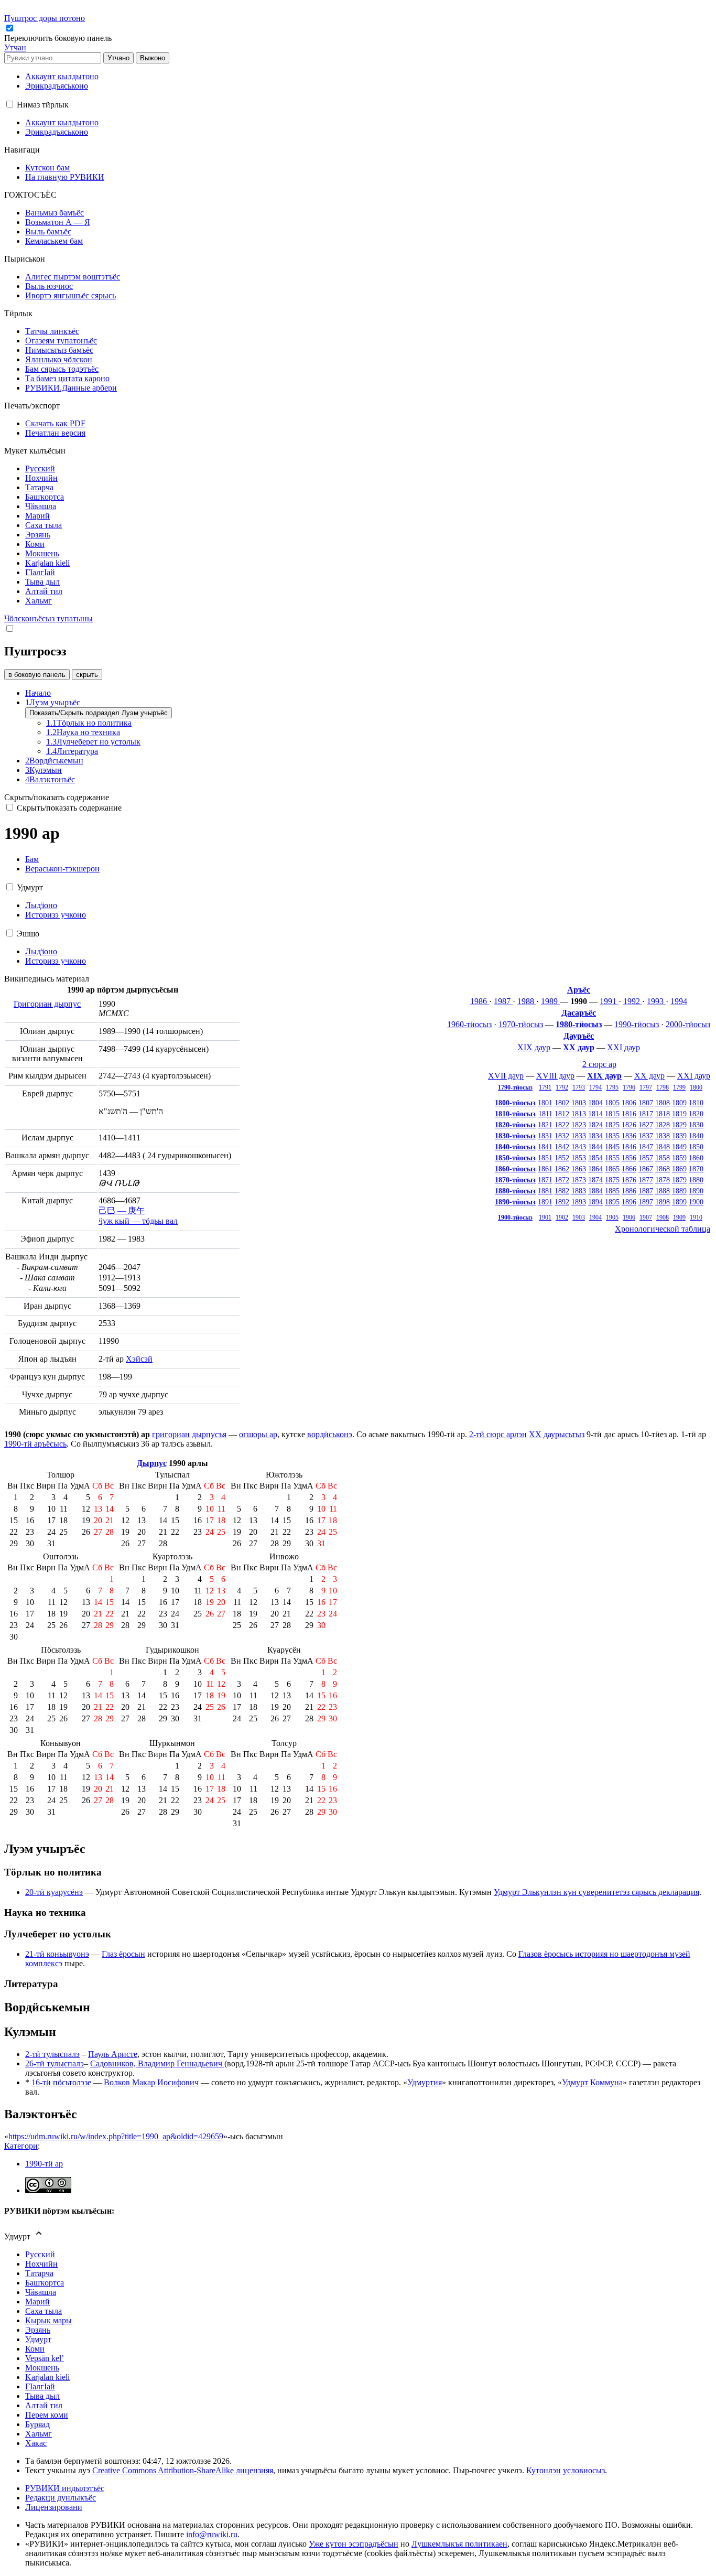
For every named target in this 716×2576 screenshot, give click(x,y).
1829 (679, 1125)
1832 (562, 1136)
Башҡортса (45, 2283)
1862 (562, 1169)
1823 (579, 1125)
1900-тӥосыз (515, 1217)
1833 (579, 1136)
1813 (579, 1114)
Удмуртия (425, 2082)
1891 (545, 1202)
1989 (550, 1001)
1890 (696, 1191)
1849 (679, 1147)
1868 (663, 1169)
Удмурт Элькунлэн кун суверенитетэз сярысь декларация (596, 1892)
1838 (663, 1136)
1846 (629, 1147)
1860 (696, 1158)
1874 (595, 1180)
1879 (679, 1180)
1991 (609, 1001)
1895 (612, 1202)
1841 (545, 1147)
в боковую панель (37, 675)
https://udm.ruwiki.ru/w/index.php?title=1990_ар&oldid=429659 (116, 2136)
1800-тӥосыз (515, 1103)
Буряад (37, 2424)
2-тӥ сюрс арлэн (498, 1434)
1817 (646, 1114)
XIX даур (534, 1047)
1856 (629, 1158)
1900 (696, 1202)
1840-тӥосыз (515, 1147)
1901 (545, 1217)
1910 (696, 1217)
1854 (595, 1158)
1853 (579, 1158)
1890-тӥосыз (515, 1202)
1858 (663, 1158)
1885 (612, 1191)
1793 (579, 1087)
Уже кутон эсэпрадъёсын (354, 2544)
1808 (663, 1103)
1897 (646, 1202)
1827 (646, 1125)
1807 (646, 1103)
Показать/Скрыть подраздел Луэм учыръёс (99, 713)
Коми (35, 2349)
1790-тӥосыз (515, 1087)
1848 (663, 1147)
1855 (612, 1158)
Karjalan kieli (47, 2377)
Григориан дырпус (47, 1004)
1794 (595, 1087)
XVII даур (506, 1076)
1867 (646, 1169)
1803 (579, 1103)
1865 (612, 1169)
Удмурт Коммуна (592, 2082)
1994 (679, 1001)
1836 (629, 1136)
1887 (646, 1191)
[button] (59, 38)
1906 (629, 1217)
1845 (612, 1147)
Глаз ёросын (123, 1954)
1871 (545, 1180)
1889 (679, 1191)
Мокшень (42, 2368)
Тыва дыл (42, 2396)
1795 (612, 1087)
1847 (646, 1147)
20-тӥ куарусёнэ (54, 1892)
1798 (663, 1087)
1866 (629, 1169)
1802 (562, 1103)
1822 (562, 1125)
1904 (595, 1217)
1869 (679, 1169)
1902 (562, 1217)
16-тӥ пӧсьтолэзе (61, 2082)
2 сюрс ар (599, 1064)
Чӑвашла (41, 2292)
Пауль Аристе (113, 2054)
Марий (37, 2302)
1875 (612, 1180)
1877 (646, 1180)
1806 (629, 1103)
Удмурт (38, 2339)
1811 (545, 1114)
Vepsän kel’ (45, 2358)
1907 (646, 1217)
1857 (646, 1158)
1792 (562, 1087)
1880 (696, 1180)
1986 (480, 1001)
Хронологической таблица (663, 1229)
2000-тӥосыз (688, 1024)
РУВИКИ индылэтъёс (65, 2488)
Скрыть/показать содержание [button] (57, 797)
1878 (663, 1180)
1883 (579, 1191)
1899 (679, 1202)
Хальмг (39, 2434)
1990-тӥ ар (44, 2164)
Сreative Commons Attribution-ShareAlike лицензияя (183, 2470)
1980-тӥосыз (579, 1024)
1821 (545, 1125)
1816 (629, 1114)
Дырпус (152, 1463)
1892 (562, 1202)
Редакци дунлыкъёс (61, 2498)
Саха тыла (44, 2311)
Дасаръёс (579, 1013)
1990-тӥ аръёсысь (35, 1444)
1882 (562, 1191)
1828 (663, 1125)
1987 (503, 1001)
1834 (595, 1136)
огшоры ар (258, 1434)
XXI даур (623, 1047)
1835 (612, 1136)
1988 (527, 1001)
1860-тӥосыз (515, 1169)
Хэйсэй (139, 1359)
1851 (545, 1158)
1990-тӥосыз (637, 1024)
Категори (21, 2146)
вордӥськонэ (330, 1434)
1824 (595, 1125)
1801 (545, 1103)
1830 (696, 1125)
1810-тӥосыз (515, 1114)
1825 (612, 1125)
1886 (629, 1191)
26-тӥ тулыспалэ (55, 2063)
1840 (696, 1136)
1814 (595, 1114)
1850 (696, 1147)
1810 (696, 1103)
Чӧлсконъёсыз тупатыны (48, 618)
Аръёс (579, 990)
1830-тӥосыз (515, 1136)
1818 (663, 1114)
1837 (646, 1136)
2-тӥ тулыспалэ (52, 2054)
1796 (629, 1087)
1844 (595, 1147)
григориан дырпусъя (189, 1434)
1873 (579, 1180)
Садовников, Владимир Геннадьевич (157, 2063)
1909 (679, 1217)
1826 (629, 1125)
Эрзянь (38, 2330)
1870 (696, 1169)
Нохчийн (41, 2264)
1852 (562, 1158)
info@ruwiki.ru (212, 2534)
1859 (679, 1158)
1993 (656, 1001)
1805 (612, 1103)
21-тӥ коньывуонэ (57, 1954)
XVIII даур (555, 1076)
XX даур (579, 1047)
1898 (663, 1202)
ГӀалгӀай (40, 2386)
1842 (562, 1147)
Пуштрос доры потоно (45, 18)
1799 (679, 1087)
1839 (679, 1136)
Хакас (36, 2443)
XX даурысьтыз (557, 1434)
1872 (562, 1180)
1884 (595, 1191)
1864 (595, 1169)
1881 (545, 1191)
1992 (633, 1001)
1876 (629, 1180)
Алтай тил (44, 2405)
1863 (579, 1169)
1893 (579, 1202)
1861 (545, 1169)
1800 (696, 1087)
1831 (545, 1136)
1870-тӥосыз (515, 1180)
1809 (679, 1103)
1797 (646, 1087)
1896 (629, 1202)
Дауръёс (579, 1036)
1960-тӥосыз (469, 1024)
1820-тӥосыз (515, 1125)
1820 (696, 1114)
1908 (663, 1217)
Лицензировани (54, 2507)
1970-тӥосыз (521, 1024)
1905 (612, 1217)
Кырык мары (48, 2320)
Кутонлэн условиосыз (566, 2470)
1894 (595, 1202)
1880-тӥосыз (515, 1191)
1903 (579, 1217)
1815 (612, 1114)
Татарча (39, 2273)
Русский (40, 2254)
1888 (663, 1191)
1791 (545, 1087)
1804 (595, 1103)
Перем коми (47, 2415)
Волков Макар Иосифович (151, 2082)
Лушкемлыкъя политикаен (459, 2544)
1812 (562, 1114)
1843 (579, 1147)
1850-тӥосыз (515, 1158)
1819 (679, 1114)
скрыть (87, 675)
